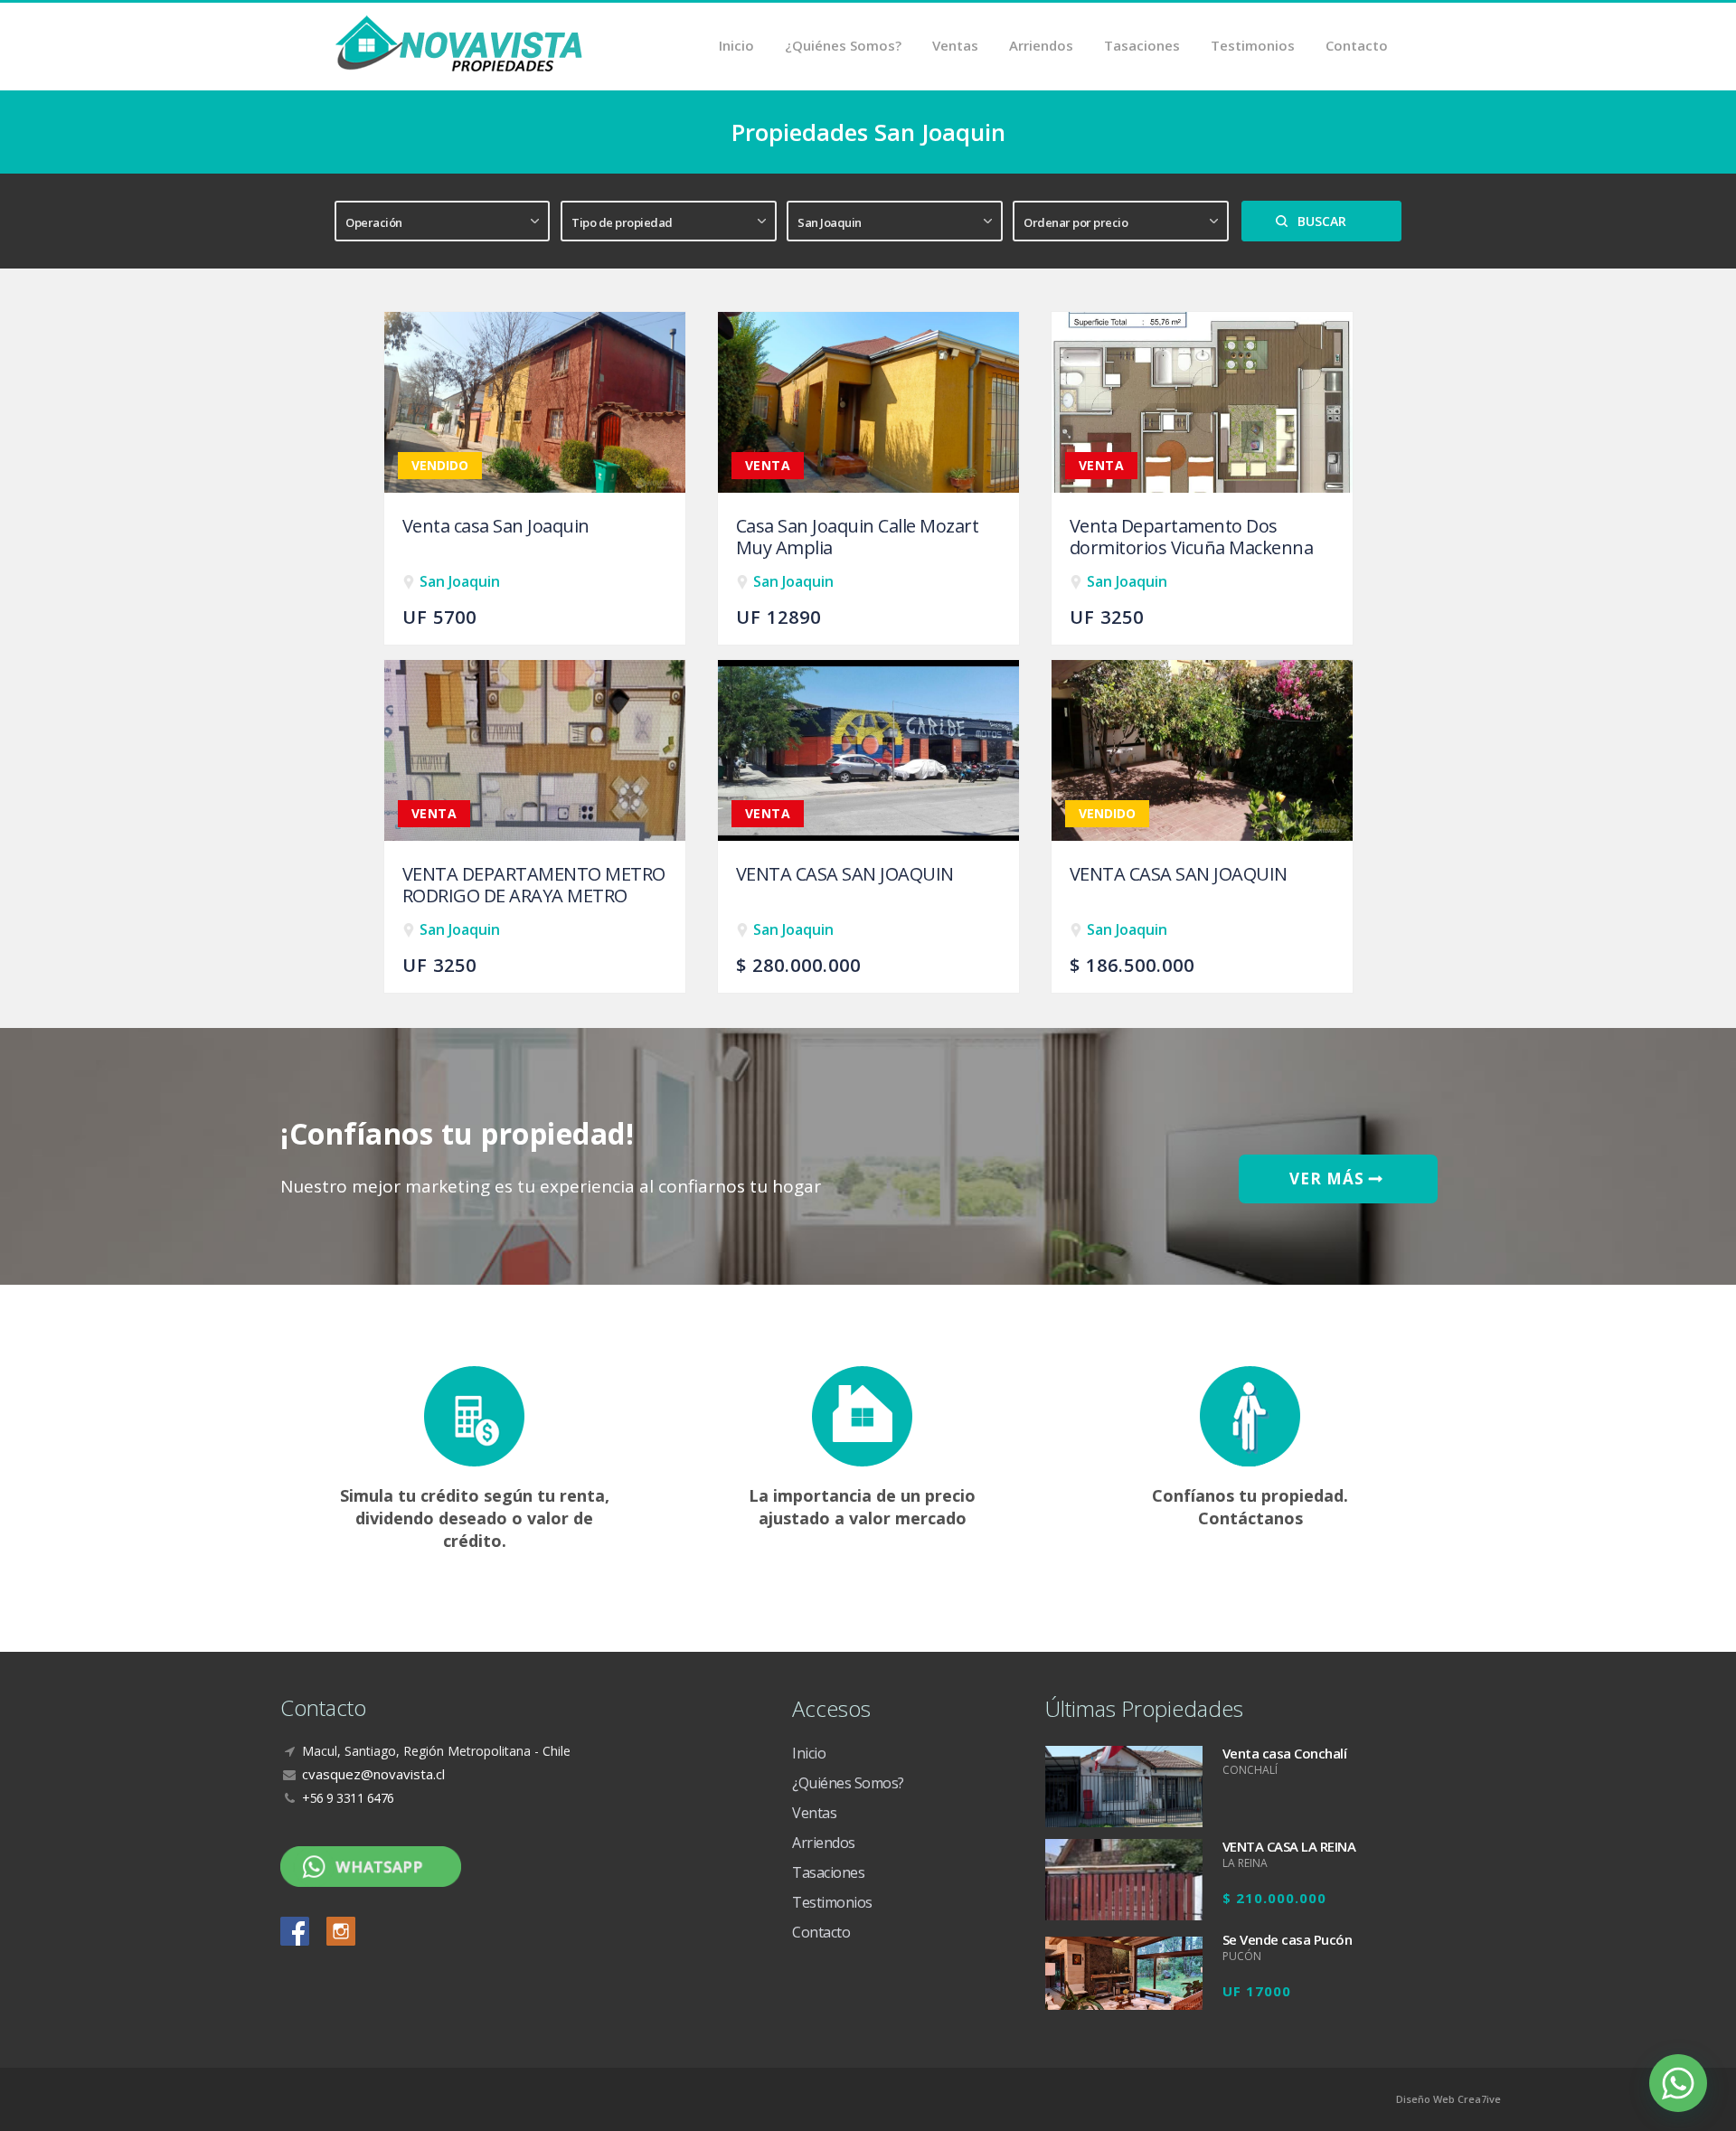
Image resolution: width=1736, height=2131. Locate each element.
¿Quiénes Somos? (843, 45)
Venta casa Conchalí (1285, 1753)
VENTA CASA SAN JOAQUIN (845, 874)
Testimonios (1253, 45)
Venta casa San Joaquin (496, 526)
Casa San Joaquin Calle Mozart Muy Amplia (858, 537)
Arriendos (1041, 45)
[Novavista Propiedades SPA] (459, 42)
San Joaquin (460, 581)
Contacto (1357, 45)
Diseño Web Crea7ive (1448, 2099)
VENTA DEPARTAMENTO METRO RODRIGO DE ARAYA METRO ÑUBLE (534, 896)
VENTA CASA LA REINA (1289, 1846)
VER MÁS (1329, 1179)
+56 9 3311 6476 (348, 1798)
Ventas (955, 45)
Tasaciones (1142, 45)
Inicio (736, 45)
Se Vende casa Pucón (1288, 1939)
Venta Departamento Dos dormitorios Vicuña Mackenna (1192, 537)
